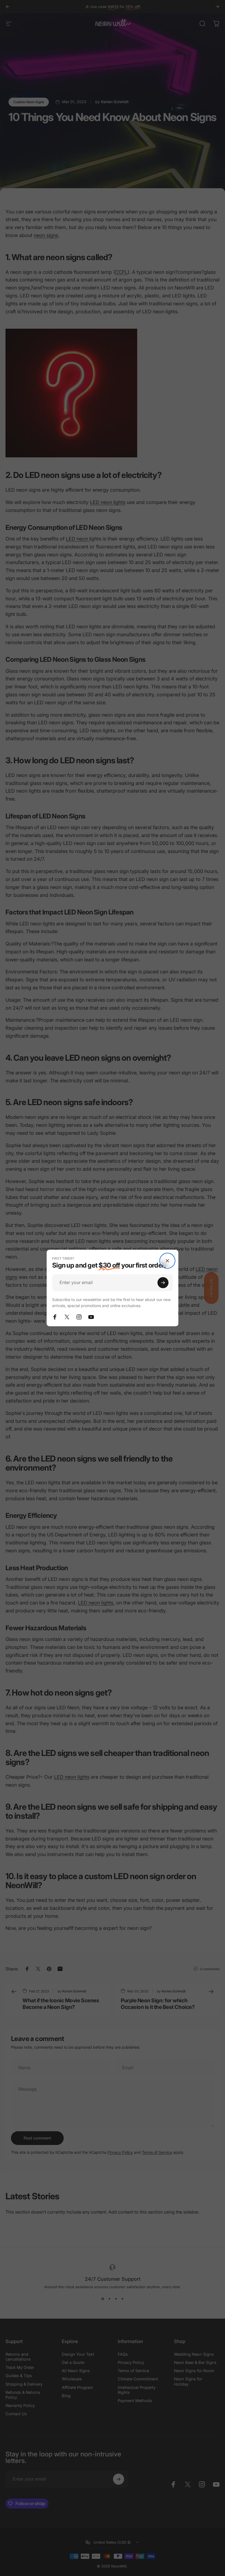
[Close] (167, 1261)
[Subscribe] (163, 1283)
